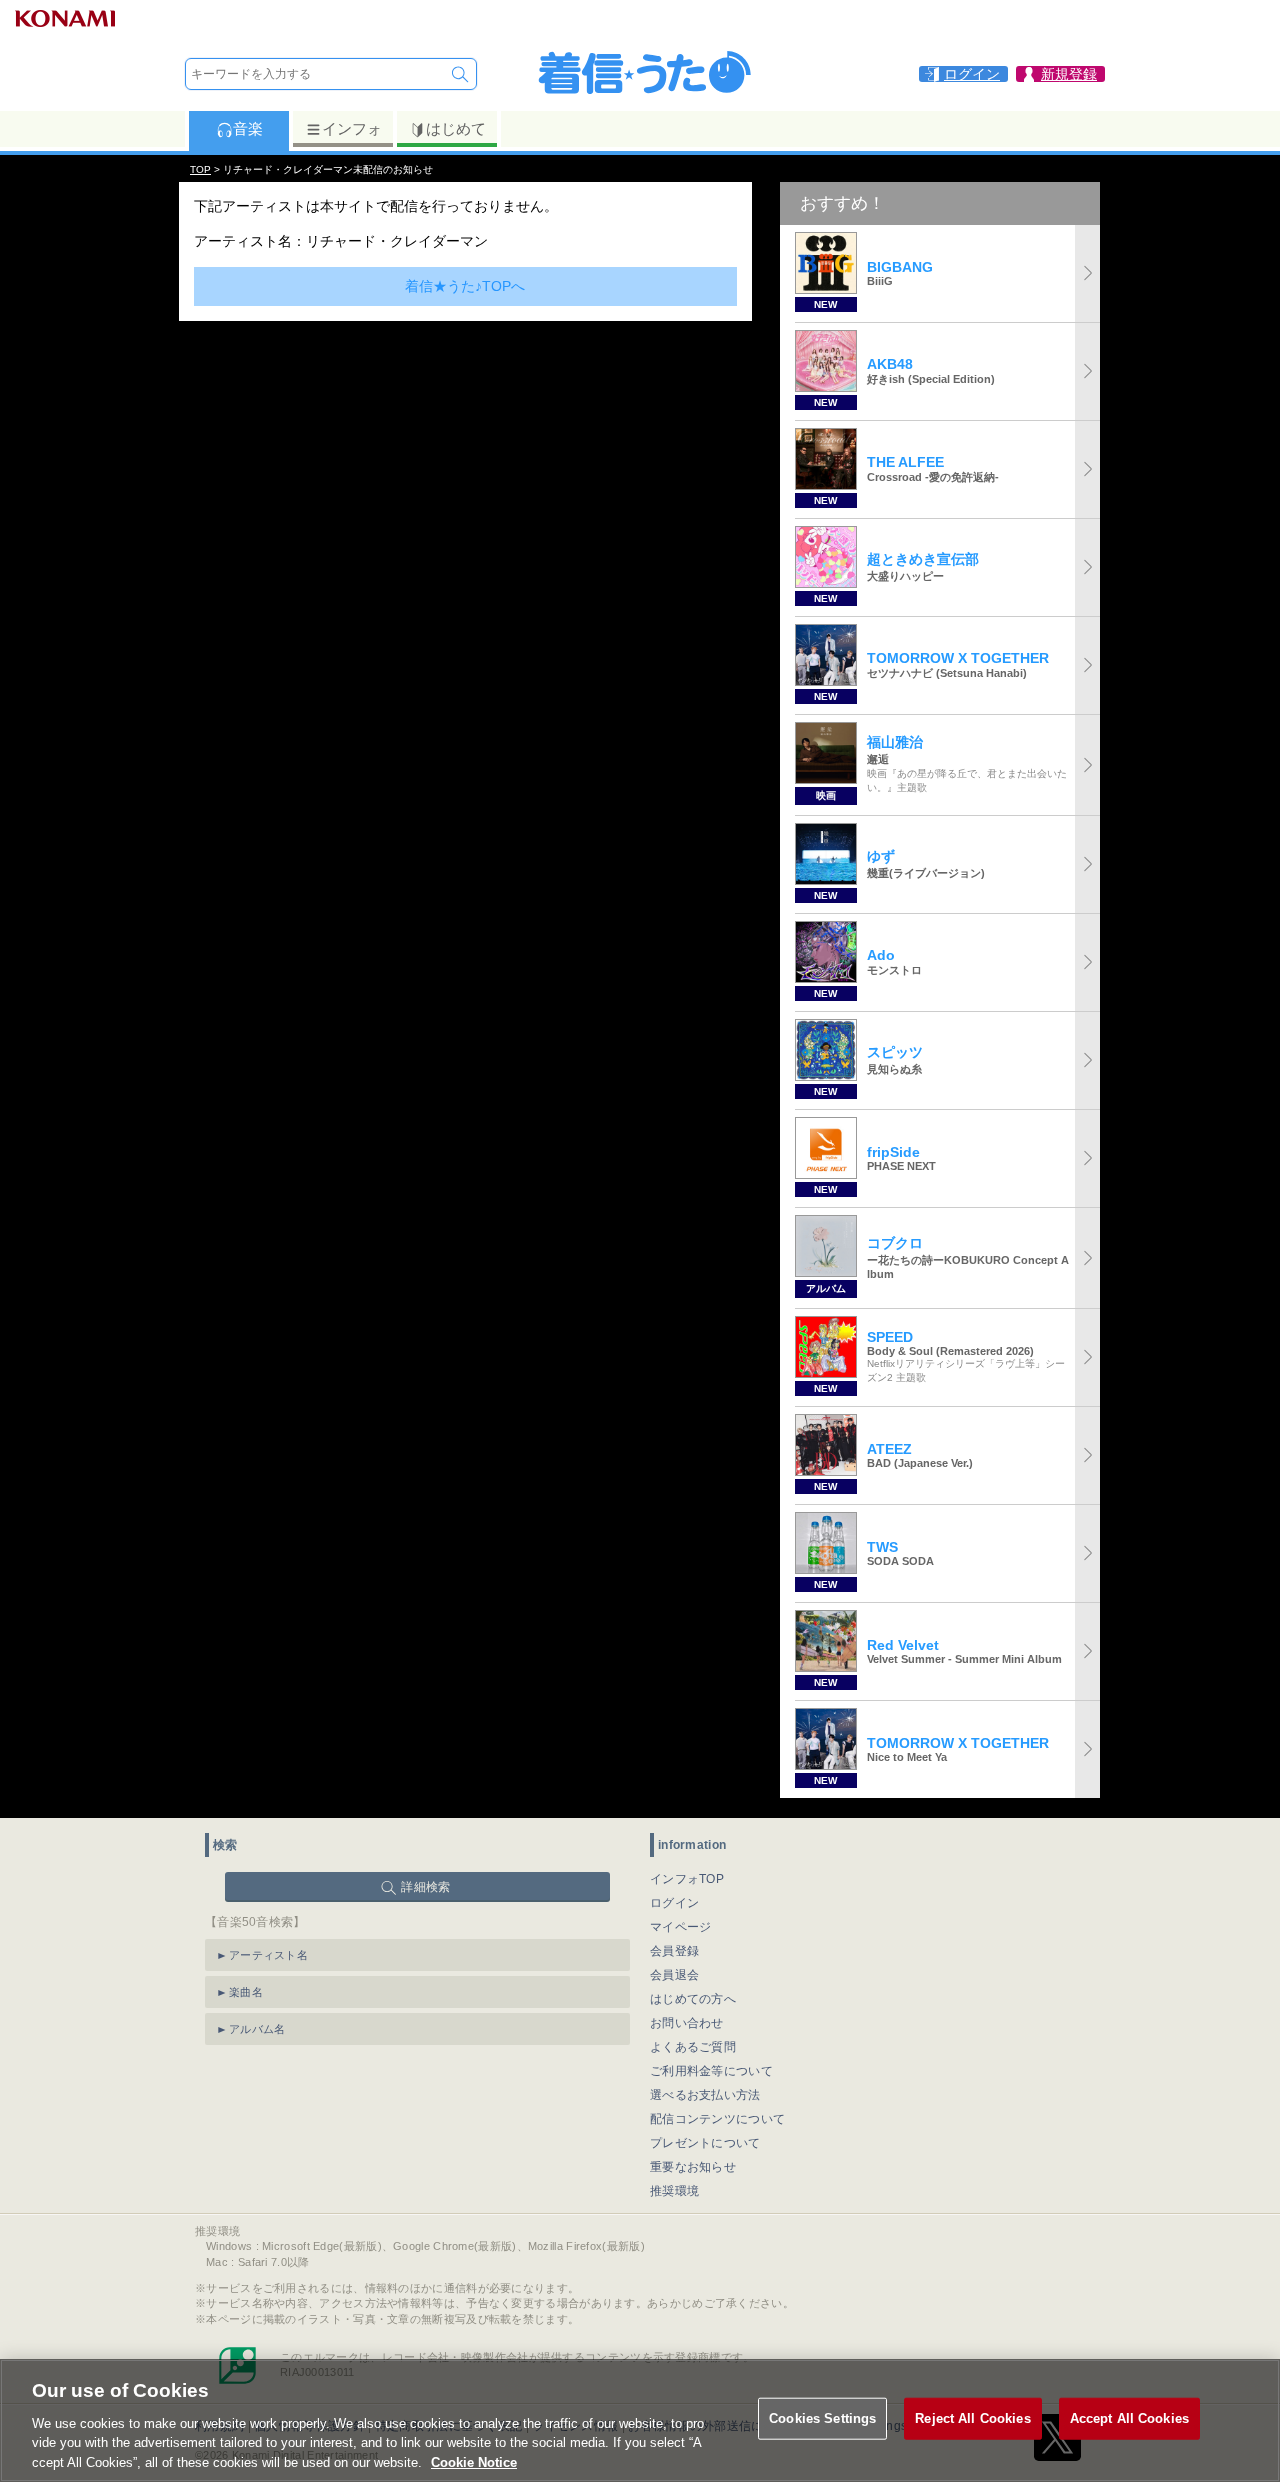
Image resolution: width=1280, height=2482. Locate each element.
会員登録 (674, 1951)
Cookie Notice (474, 2461)
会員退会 (674, 1975)
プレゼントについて (705, 2143)
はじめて (456, 128)
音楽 (248, 128)
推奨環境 (674, 2191)
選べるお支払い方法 (705, 2095)
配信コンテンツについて (717, 2119)
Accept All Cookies (1129, 2418)
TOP (200, 169)
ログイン (674, 1903)
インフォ (352, 128)
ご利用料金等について (711, 2071)
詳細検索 (425, 1887)
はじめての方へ (693, 1999)
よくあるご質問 (693, 2047)
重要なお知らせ (693, 2167)
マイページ (681, 1927)
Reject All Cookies (972, 2418)
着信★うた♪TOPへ (465, 286)
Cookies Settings (822, 2418)
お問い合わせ (687, 2023)
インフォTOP (687, 1879)
